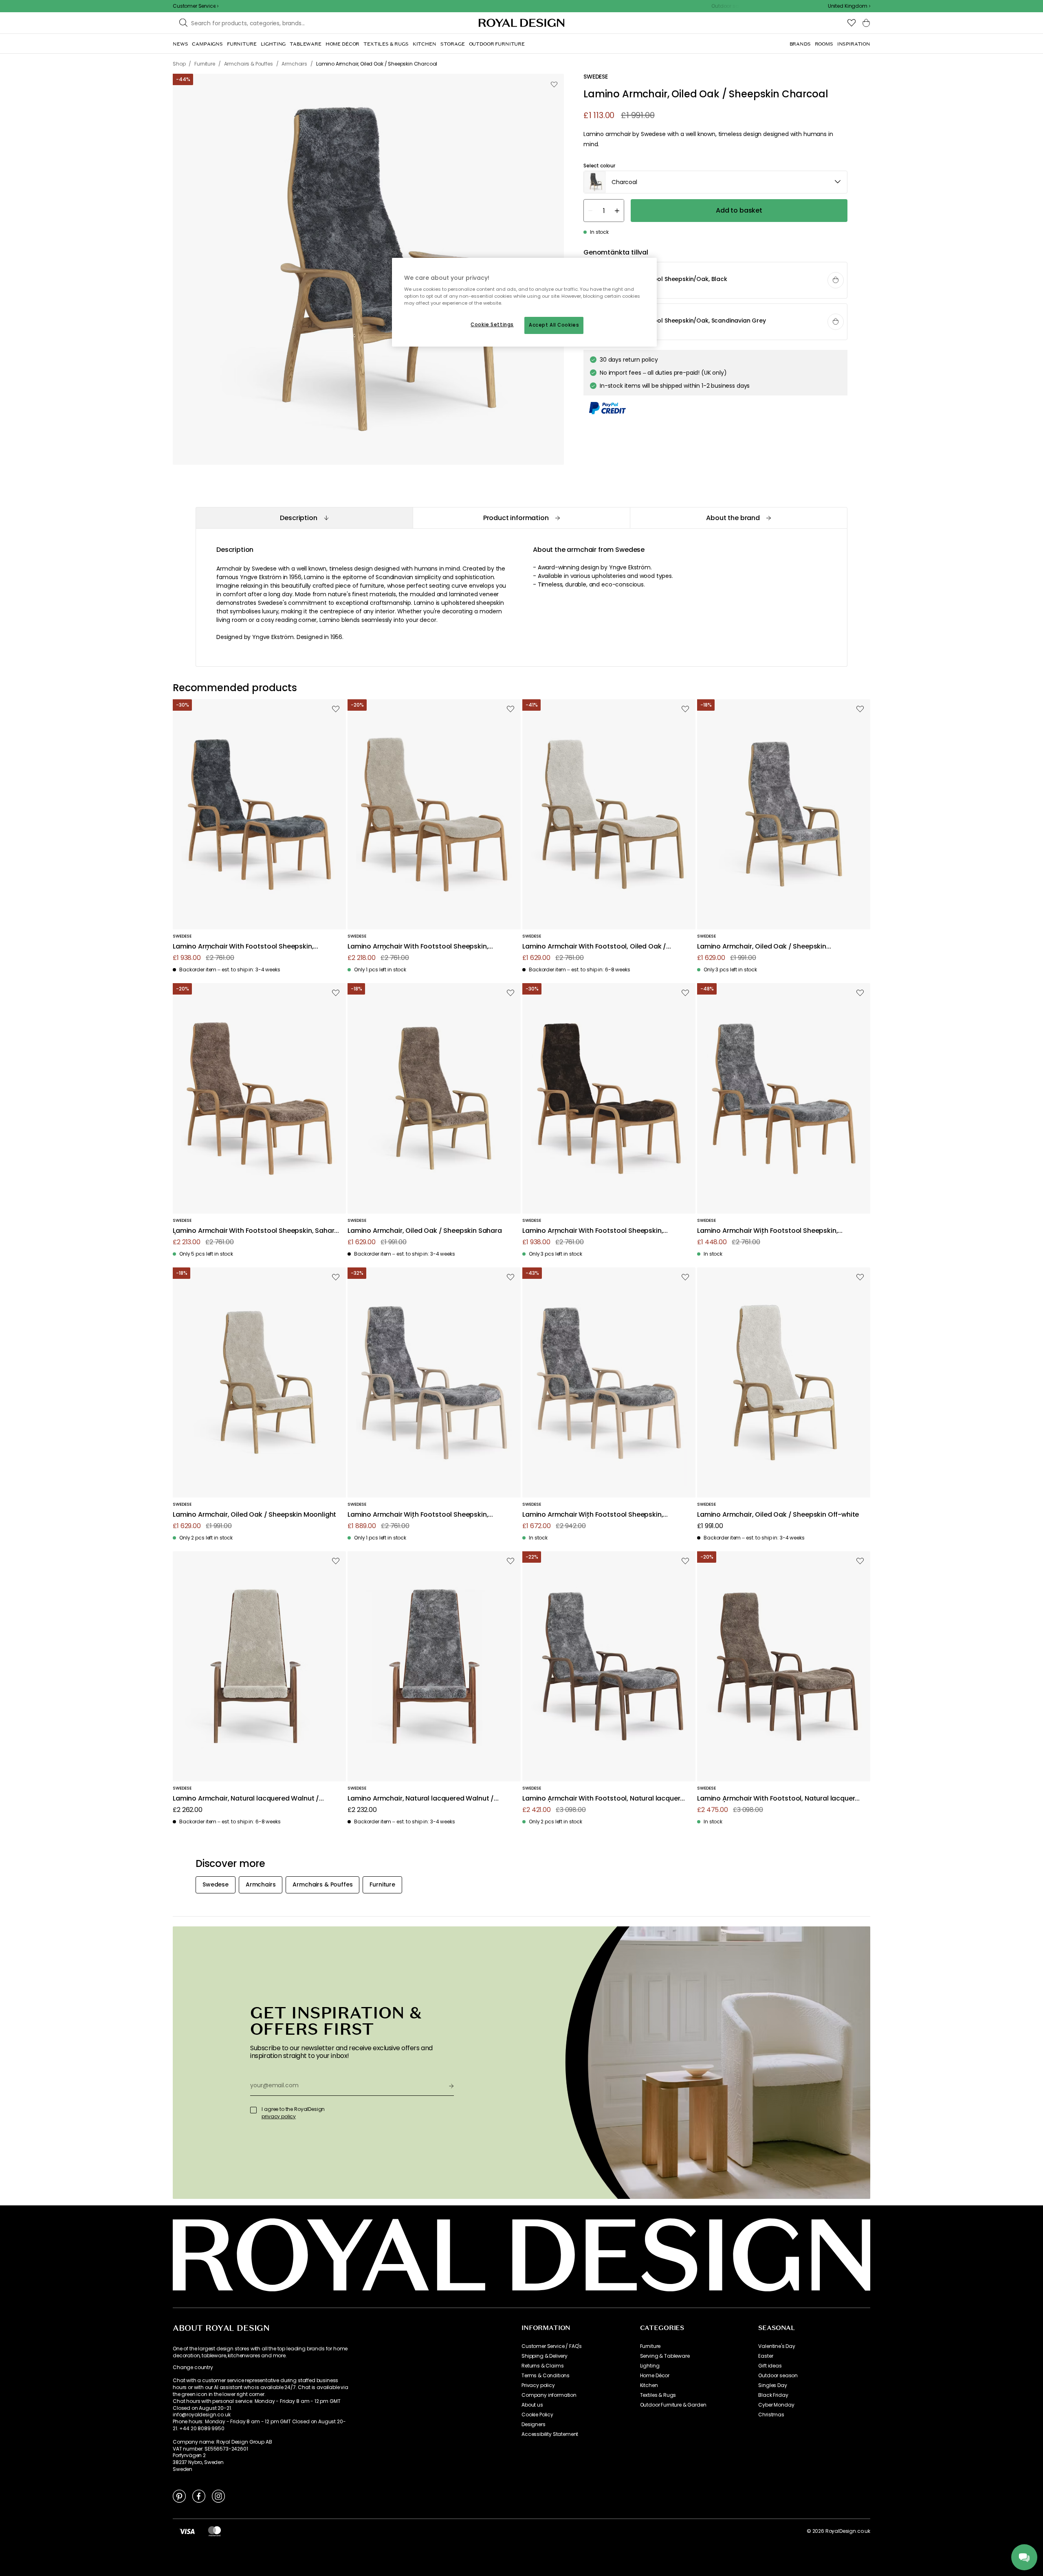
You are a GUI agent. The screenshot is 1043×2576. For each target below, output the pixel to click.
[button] (849, 6)
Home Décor (655, 2376)
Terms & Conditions (546, 2376)
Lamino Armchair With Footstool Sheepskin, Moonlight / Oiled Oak (418, 947)
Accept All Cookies (554, 325)
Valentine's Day (777, 2346)
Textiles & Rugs (658, 2395)
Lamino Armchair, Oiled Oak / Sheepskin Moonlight (254, 1515)
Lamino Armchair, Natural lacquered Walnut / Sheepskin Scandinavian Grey (421, 1799)
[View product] (716, 281)
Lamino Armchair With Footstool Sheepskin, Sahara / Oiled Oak (256, 1231)
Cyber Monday (776, 2405)
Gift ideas (770, 2366)
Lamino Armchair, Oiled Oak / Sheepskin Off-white (778, 1515)
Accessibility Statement (550, 2434)
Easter (766, 2356)
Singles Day (772, 2385)
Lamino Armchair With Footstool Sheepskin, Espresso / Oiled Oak (593, 1231)
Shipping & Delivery (545, 2356)
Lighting (650, 2366)
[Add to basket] (836, 280)
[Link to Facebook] (199, 2496)
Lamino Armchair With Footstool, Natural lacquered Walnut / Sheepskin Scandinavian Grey (605, 1799)
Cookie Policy (537, 2415)
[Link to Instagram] (218, 2496)
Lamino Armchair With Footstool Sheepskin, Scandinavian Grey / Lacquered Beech (593, 1515)
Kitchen (649, 2385)
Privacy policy (538, 2385)
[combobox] (849, 6)
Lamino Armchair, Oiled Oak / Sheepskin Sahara (425, 1231)
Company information (549, 2395)
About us (532, 2405)
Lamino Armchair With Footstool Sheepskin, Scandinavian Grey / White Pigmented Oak (418, 1515)
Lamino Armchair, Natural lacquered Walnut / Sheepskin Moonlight (246, 1799)
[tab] (304, 518)
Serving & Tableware (665, 2356)
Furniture (650, 2346)
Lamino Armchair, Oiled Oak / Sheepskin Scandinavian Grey (762, 947)
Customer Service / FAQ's (552, 2346)
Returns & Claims (542, 2366)
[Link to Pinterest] (179, 2496)
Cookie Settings (492, 325)
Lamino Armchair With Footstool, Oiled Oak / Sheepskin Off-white (594, 947)
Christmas (771, 2415)
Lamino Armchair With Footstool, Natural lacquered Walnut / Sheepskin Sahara (780, 1799)
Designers (534, 2424)
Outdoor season (778, 2376)
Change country (193, 2367)
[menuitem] (180, 44)
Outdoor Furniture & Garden (673, 2405)
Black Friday (773, 2395)
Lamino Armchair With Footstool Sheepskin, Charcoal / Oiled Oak (243, 947)
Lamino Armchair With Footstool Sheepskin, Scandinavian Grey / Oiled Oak (767, 1231)
